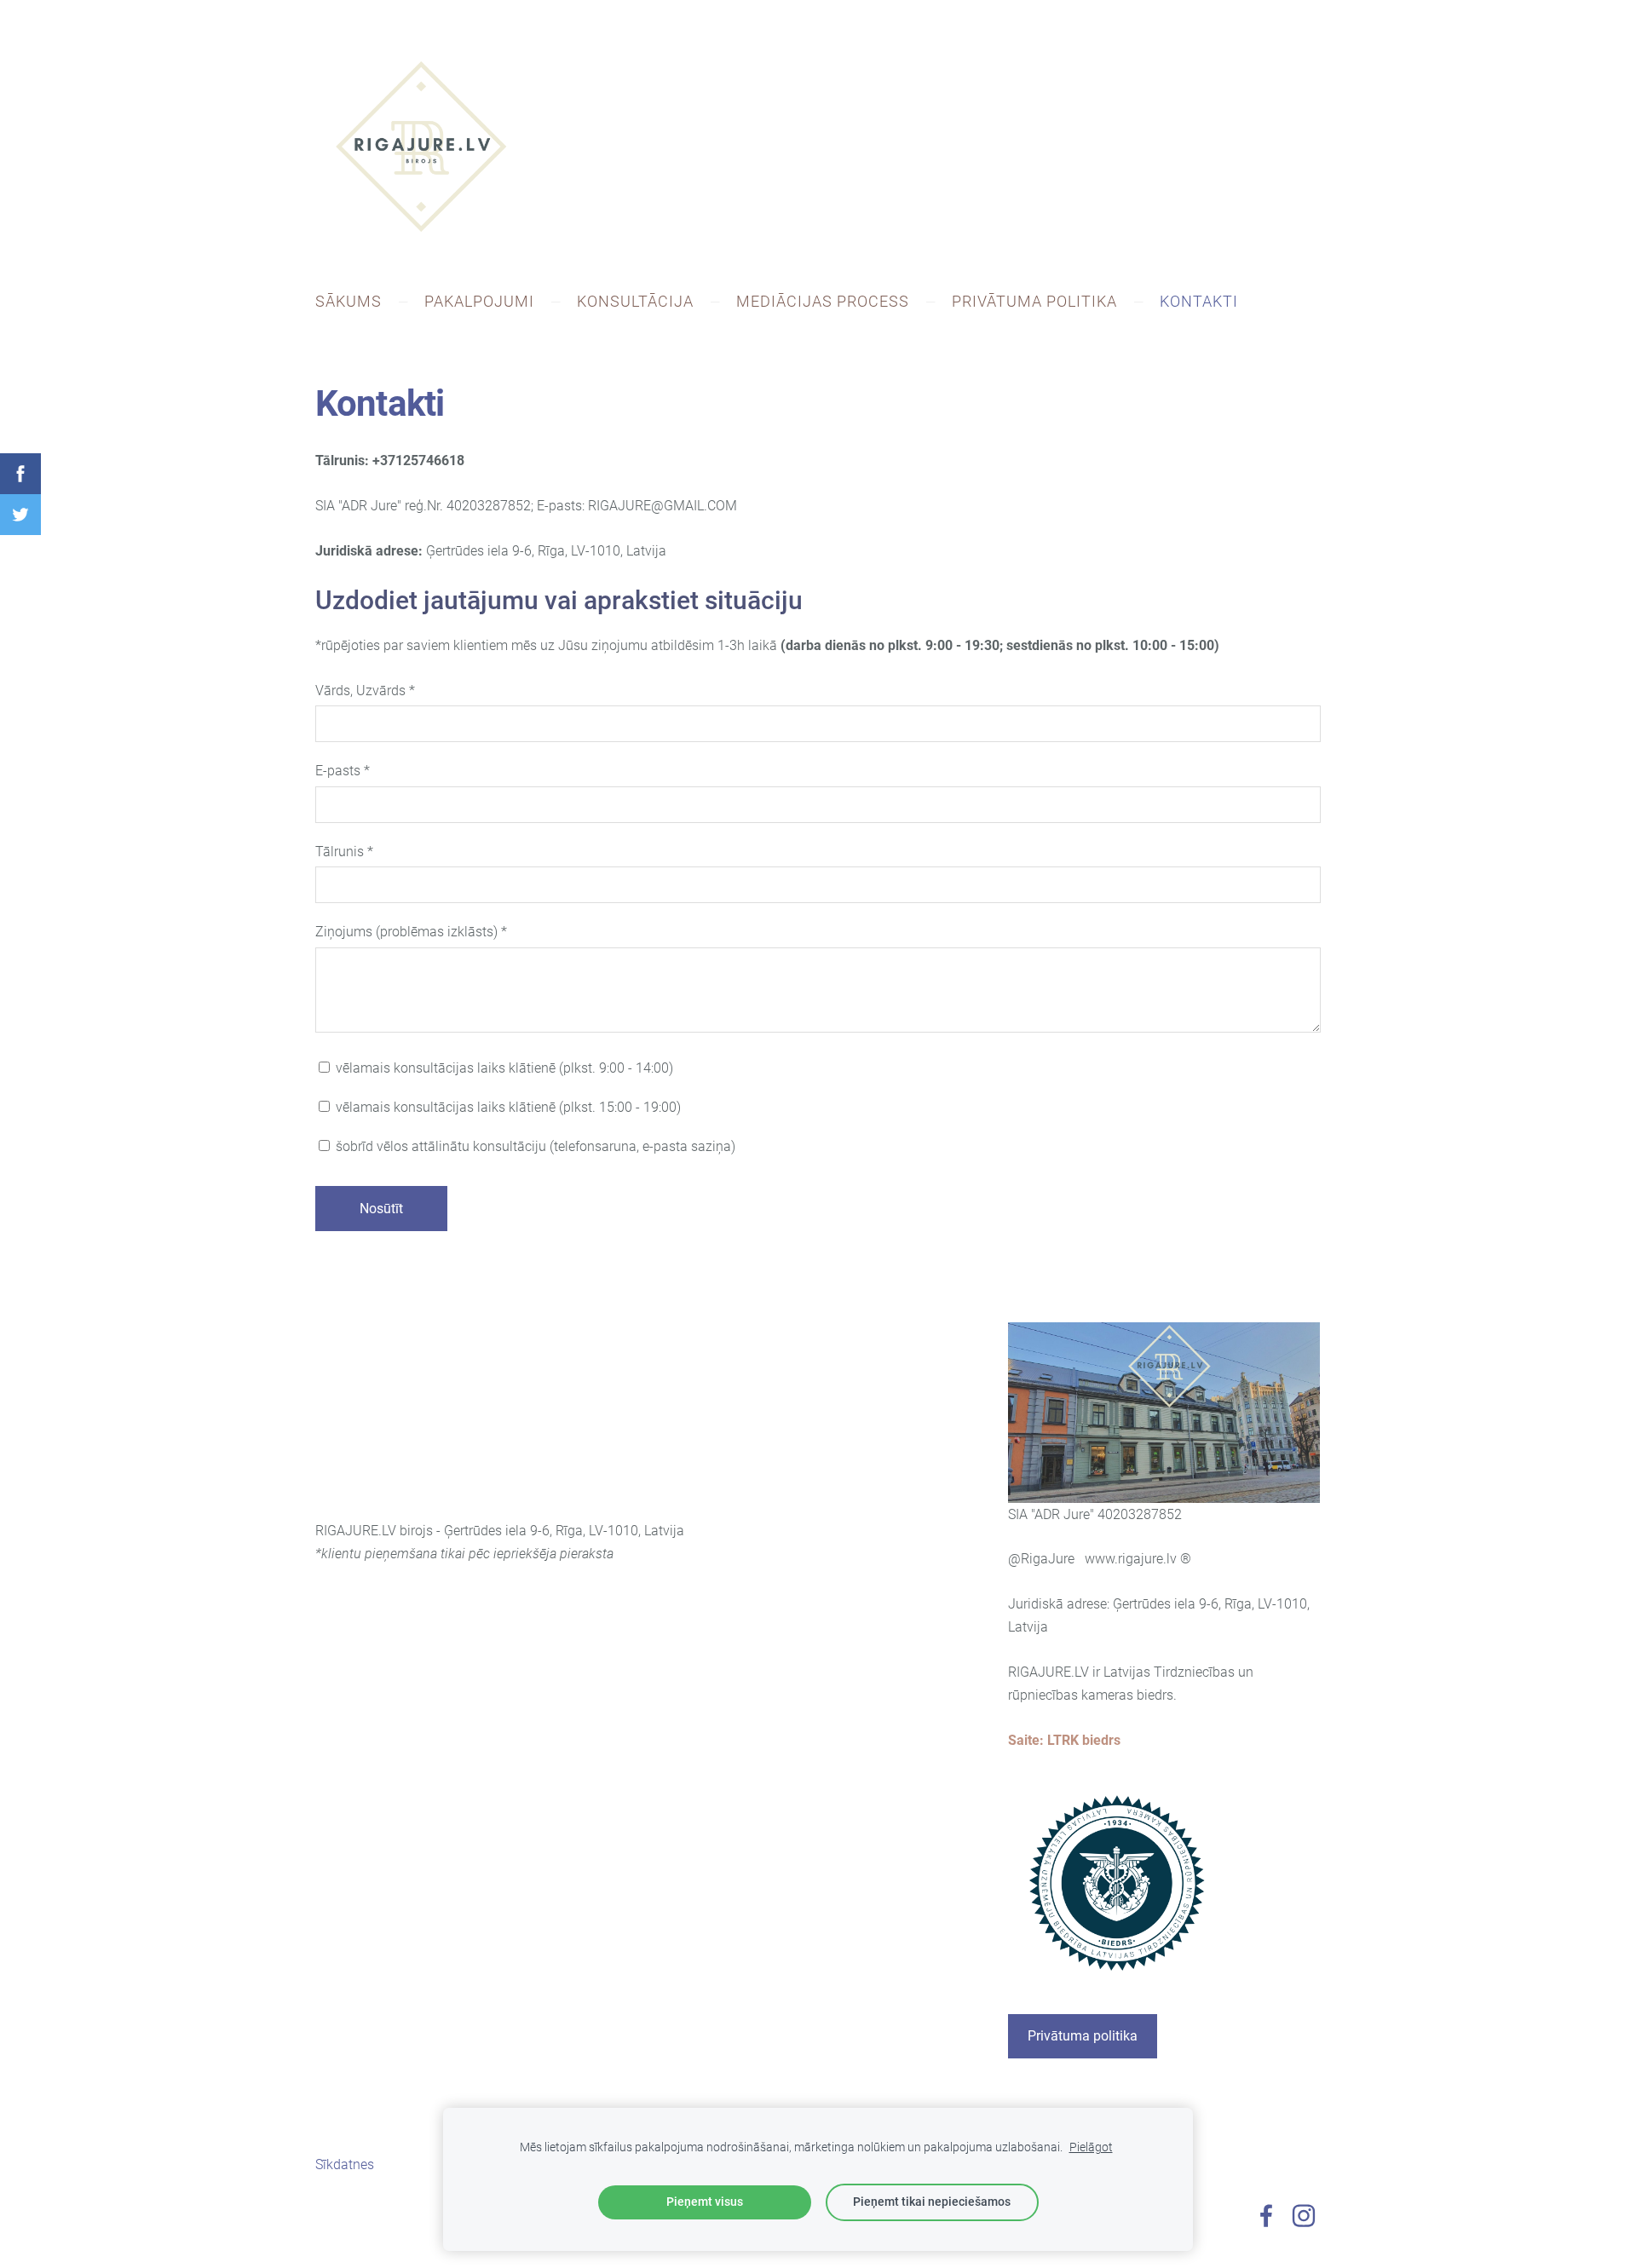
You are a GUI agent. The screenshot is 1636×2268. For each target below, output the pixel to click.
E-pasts (343, 771)
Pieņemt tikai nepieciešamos (932, 2202)
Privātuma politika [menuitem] (1034, 301)
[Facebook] (1266, 2216)
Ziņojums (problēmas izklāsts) (411, 932)
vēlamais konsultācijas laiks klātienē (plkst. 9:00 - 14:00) (503, 1068)
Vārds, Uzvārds (365, 691)
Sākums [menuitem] (349, 301)
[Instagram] (1304, 2216)
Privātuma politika (1083, 2036)
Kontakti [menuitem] (1199, 301)
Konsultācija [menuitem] (635, 301)
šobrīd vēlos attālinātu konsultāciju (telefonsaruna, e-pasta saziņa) (534, 1146)
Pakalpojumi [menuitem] (479, 301)
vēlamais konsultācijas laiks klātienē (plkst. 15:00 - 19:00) (507, 1107)
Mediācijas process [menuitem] (823, 301)
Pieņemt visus (705, 2202)
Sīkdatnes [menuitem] (345, 2164)
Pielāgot (1091, 2147)
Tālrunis (344, 852)
